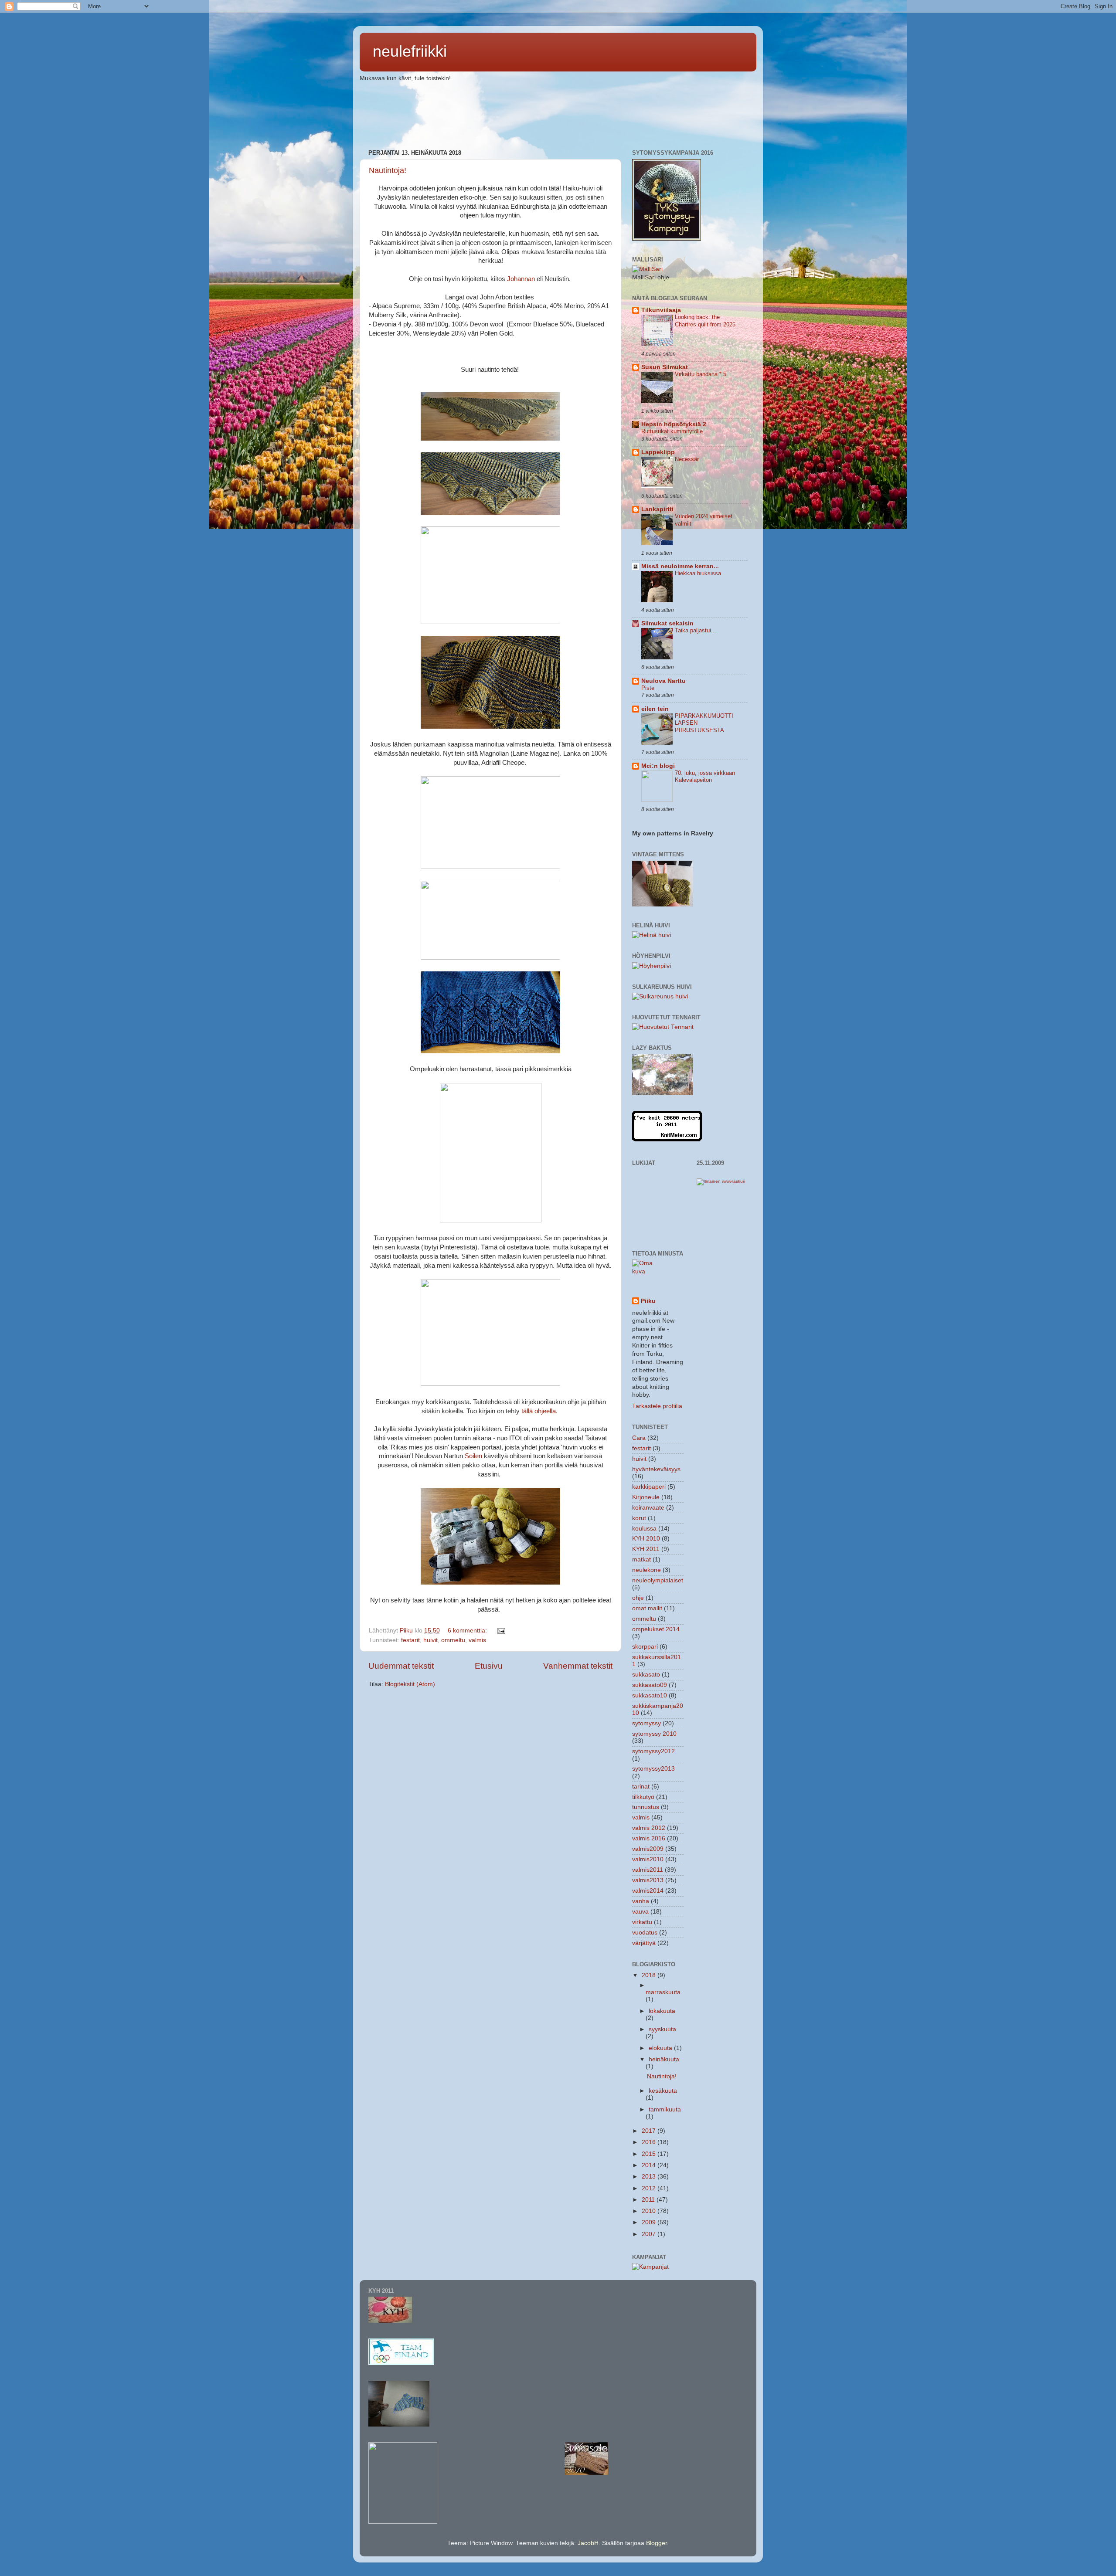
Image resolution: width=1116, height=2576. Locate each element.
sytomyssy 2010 (654, 1734)
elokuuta (661, 2048)
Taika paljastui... (696, 630)
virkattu (642, 1922)
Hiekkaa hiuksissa (698, 573)
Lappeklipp (658, 452)
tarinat (641, 1787)
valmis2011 (648, 1870)
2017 (650, 2131)
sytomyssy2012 (653, 1751)
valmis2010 (648, 1859)
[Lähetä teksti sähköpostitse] (501, 1631)
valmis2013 (648, 1880)
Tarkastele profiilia (657, 1406)
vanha (641, 1901)
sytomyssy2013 (653, 1769)
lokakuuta (662, 2011)
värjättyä (644, 1943)
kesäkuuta (663, 2091)
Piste (648, 688)
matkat (641, 1560)
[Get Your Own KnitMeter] (667, 1139)
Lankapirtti (657, 509)
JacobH (588, 2543)
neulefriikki (410, 51)
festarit (410, 1640)
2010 (650, 2211)
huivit (430, 1640)
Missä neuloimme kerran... (680, 566)
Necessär (687, 459)
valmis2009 (648, 1849)
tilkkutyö (643, 1797)
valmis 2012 (649, 1828)
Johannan (521, 279)
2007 (650, 2234)
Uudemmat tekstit (401, 1666)
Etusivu (489, 1666)
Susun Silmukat (665, 367)
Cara (639, 1438)
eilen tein (655, 709)
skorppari (645, 1647)
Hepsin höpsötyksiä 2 (674, 424)
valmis (477, 1640)
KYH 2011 (646, 1549)
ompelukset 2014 (656, 1629)
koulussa (644, 1529)
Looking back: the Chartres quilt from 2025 (705, 321)
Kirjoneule (646, 1497)
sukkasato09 (650, 1685)
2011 (649, 2200)
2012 (650, 2188)
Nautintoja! (388, 170)
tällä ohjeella (539, 1411)
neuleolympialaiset (658, 1580)
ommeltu (453, 1640)
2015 (650, 2154)
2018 (650, 1975)
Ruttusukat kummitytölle (672, 431)
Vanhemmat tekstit (578, 1666)
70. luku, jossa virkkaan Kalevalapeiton (705, 777)
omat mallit (647, 1608)
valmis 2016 (649, 1838)
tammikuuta (665, 2109)
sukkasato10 (650, 1695)
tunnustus (646, 1807)
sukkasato (646, 1675)
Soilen (473, 1456)
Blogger (657, 2543)
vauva (640, 1912)
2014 (650, 2165)
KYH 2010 (646, 1539)
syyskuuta (662, 2029)
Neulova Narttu (663, 681)
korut (639, 1518)
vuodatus (645, 1933)
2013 (650, 2177)
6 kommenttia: (468, 1631)
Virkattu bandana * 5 (701, 374)
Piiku (648, 1301)
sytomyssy (646, 1723)
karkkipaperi (649, 1487)
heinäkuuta (664, 2059)
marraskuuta (663, 1992)
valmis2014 (648, 1891)
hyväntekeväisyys (656, 1469)
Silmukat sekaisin (667, 623)
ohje (638, 1598)
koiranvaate (648, 1508)
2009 (650, 2222)
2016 (650, 2142)
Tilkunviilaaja (661, 310)
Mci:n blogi (658, 766)
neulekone (646, 1570)
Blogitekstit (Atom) (410, 1684)
